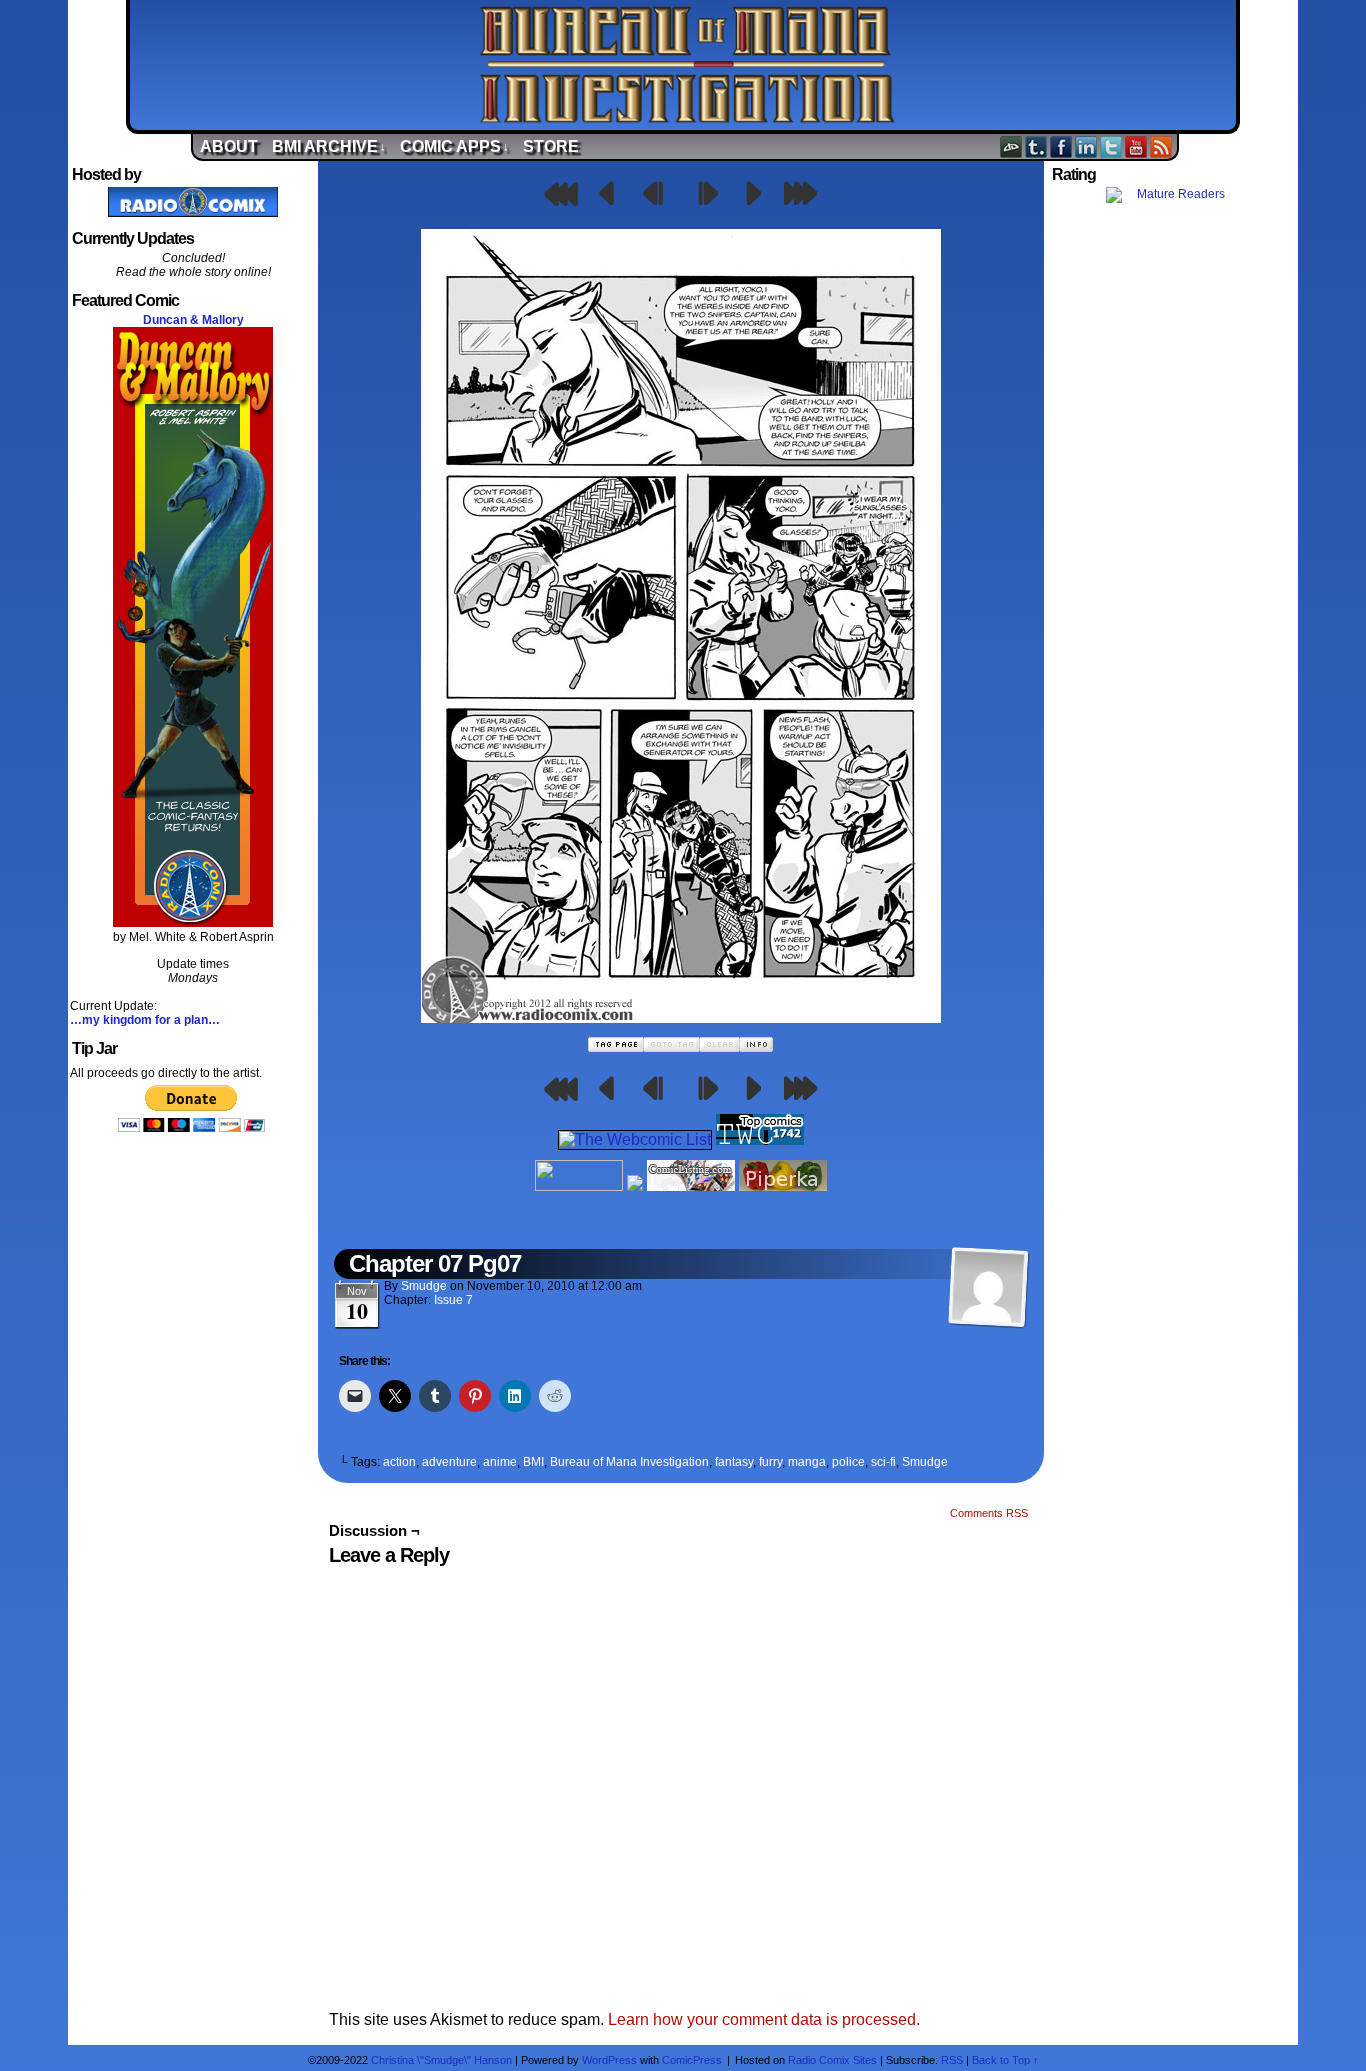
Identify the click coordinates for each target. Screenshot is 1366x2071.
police (848, 1462)
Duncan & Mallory (193, 320)
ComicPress (692, 2060)
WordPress (609, 2060)
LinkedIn (1086, 146)
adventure (449, 1462)
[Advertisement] (1173, 563)
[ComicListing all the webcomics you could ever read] (691, 1185)
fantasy (734, 1462)
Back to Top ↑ (1005, 2060)
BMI (533, 1462)
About (229, 146)
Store (551, 146)
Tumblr (1036, 146)
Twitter (1111, 146)
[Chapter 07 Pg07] (681, 1017)
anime (500, 1462)
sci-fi (883, 1462)
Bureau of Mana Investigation (688, 65)
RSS (1161, 146)
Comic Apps (454, 146)
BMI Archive (329, 146)
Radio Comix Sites (832, 2060)
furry (770, 1462)
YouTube (1136, 146)
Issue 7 (453, 1300)
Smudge (424, 1286)
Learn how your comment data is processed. (764, 2019)
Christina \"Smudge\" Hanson (441, 2060)
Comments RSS (989, 1513)
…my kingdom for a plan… (145, 1020)
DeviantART (1011, 146)
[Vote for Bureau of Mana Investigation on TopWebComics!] (760, 1139)
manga (807, 1462)
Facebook (1061, 146)
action (399, 1462)
